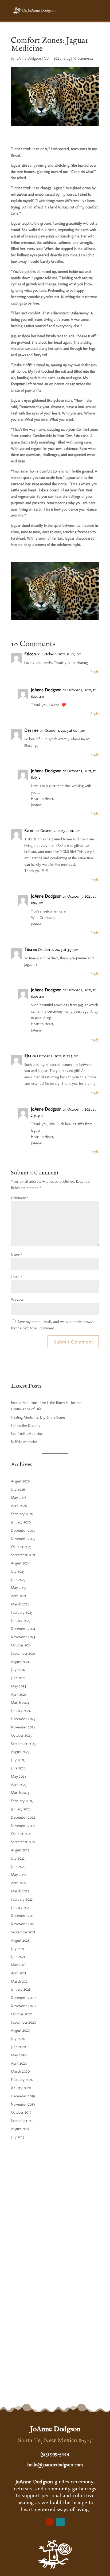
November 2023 (23, 1727)
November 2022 (23, 1826)
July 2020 (18, 2039)
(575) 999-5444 (55, 2454)
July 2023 (18, 1760)
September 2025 (23, 1555)
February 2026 (22, 1514)
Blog (67, 58)
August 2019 (20, 2129)
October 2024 (21, 1645)
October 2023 (21, 1735)
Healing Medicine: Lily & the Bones (38, 1417)
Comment (20, 1198)
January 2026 (21, 1522)
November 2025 (23, 1539)
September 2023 (23, 1744)
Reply (95, 672)
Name (17, 1255)
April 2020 (19, 2063)
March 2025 (20, 1604)
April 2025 (19, 1596)
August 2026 (20, 1481)
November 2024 (23, 1637)
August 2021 (20, 1940)
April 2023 (19, 1785)
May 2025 (18, 1588)
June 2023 (18, 1768)
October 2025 (21, 1547)
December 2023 (23, 1719)
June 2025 (18, 1580)
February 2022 (22, 1899)
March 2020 (20, 2071)
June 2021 (18, 1957)
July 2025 (18, 1572)
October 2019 (21, 2112)
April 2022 (19, 1883)
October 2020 (21, 2014)
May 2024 (19, 1686)
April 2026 (19, 1506)
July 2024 (18, 1670)
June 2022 (18, 1867)
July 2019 (18, 2137)
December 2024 (23, 1629)
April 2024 (19, 1694)
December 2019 (23, 2096)
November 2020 (23, 2006)
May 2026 (19, 1498)
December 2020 (23, 1998)
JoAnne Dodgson (28, 58)
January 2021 (20, 1989)
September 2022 (23, 1842)
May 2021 (18, 1965)
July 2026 (18, 1490)
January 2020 (21, 2088)
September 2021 (23, 1932)
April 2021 (18, 1973)
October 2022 (21, 1834)
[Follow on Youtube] (50, 2522)
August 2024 (20, 1662)
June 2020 (18, 2047)
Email (17, 1277)
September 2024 (23, 1653)
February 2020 (22, 2080)
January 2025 (21, 1621)
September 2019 (23, 2121)
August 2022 (20, 1850)
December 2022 (23, 1817)
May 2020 (19, 2055)
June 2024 (18, 1678)
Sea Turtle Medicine (27, 1434)
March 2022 (20, 1891)
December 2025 (23, 1531)
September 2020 (23, 2022)
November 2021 (23, 1924)
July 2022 (18, 1858)
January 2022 (21, 1908)
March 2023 (20, 1793)
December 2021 (23, 1916)
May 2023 (18, 1776)
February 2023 (22, 1801)
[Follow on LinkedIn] (60, 2522)
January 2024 (21, 1711)
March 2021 (20, 1981)
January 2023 (21, 1809)
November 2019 (23, 2104)
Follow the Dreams (25, 1426)
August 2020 (20, 2030)
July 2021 (17, 1949)
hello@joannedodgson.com (55, 2465)
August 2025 (20, 1563)
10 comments (83, 58)
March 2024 (20, 1703)
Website (17, 1299)
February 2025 (22, 1612)
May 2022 (18, 1875)
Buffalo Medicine (24, 1442)
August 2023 (20, 1752)
